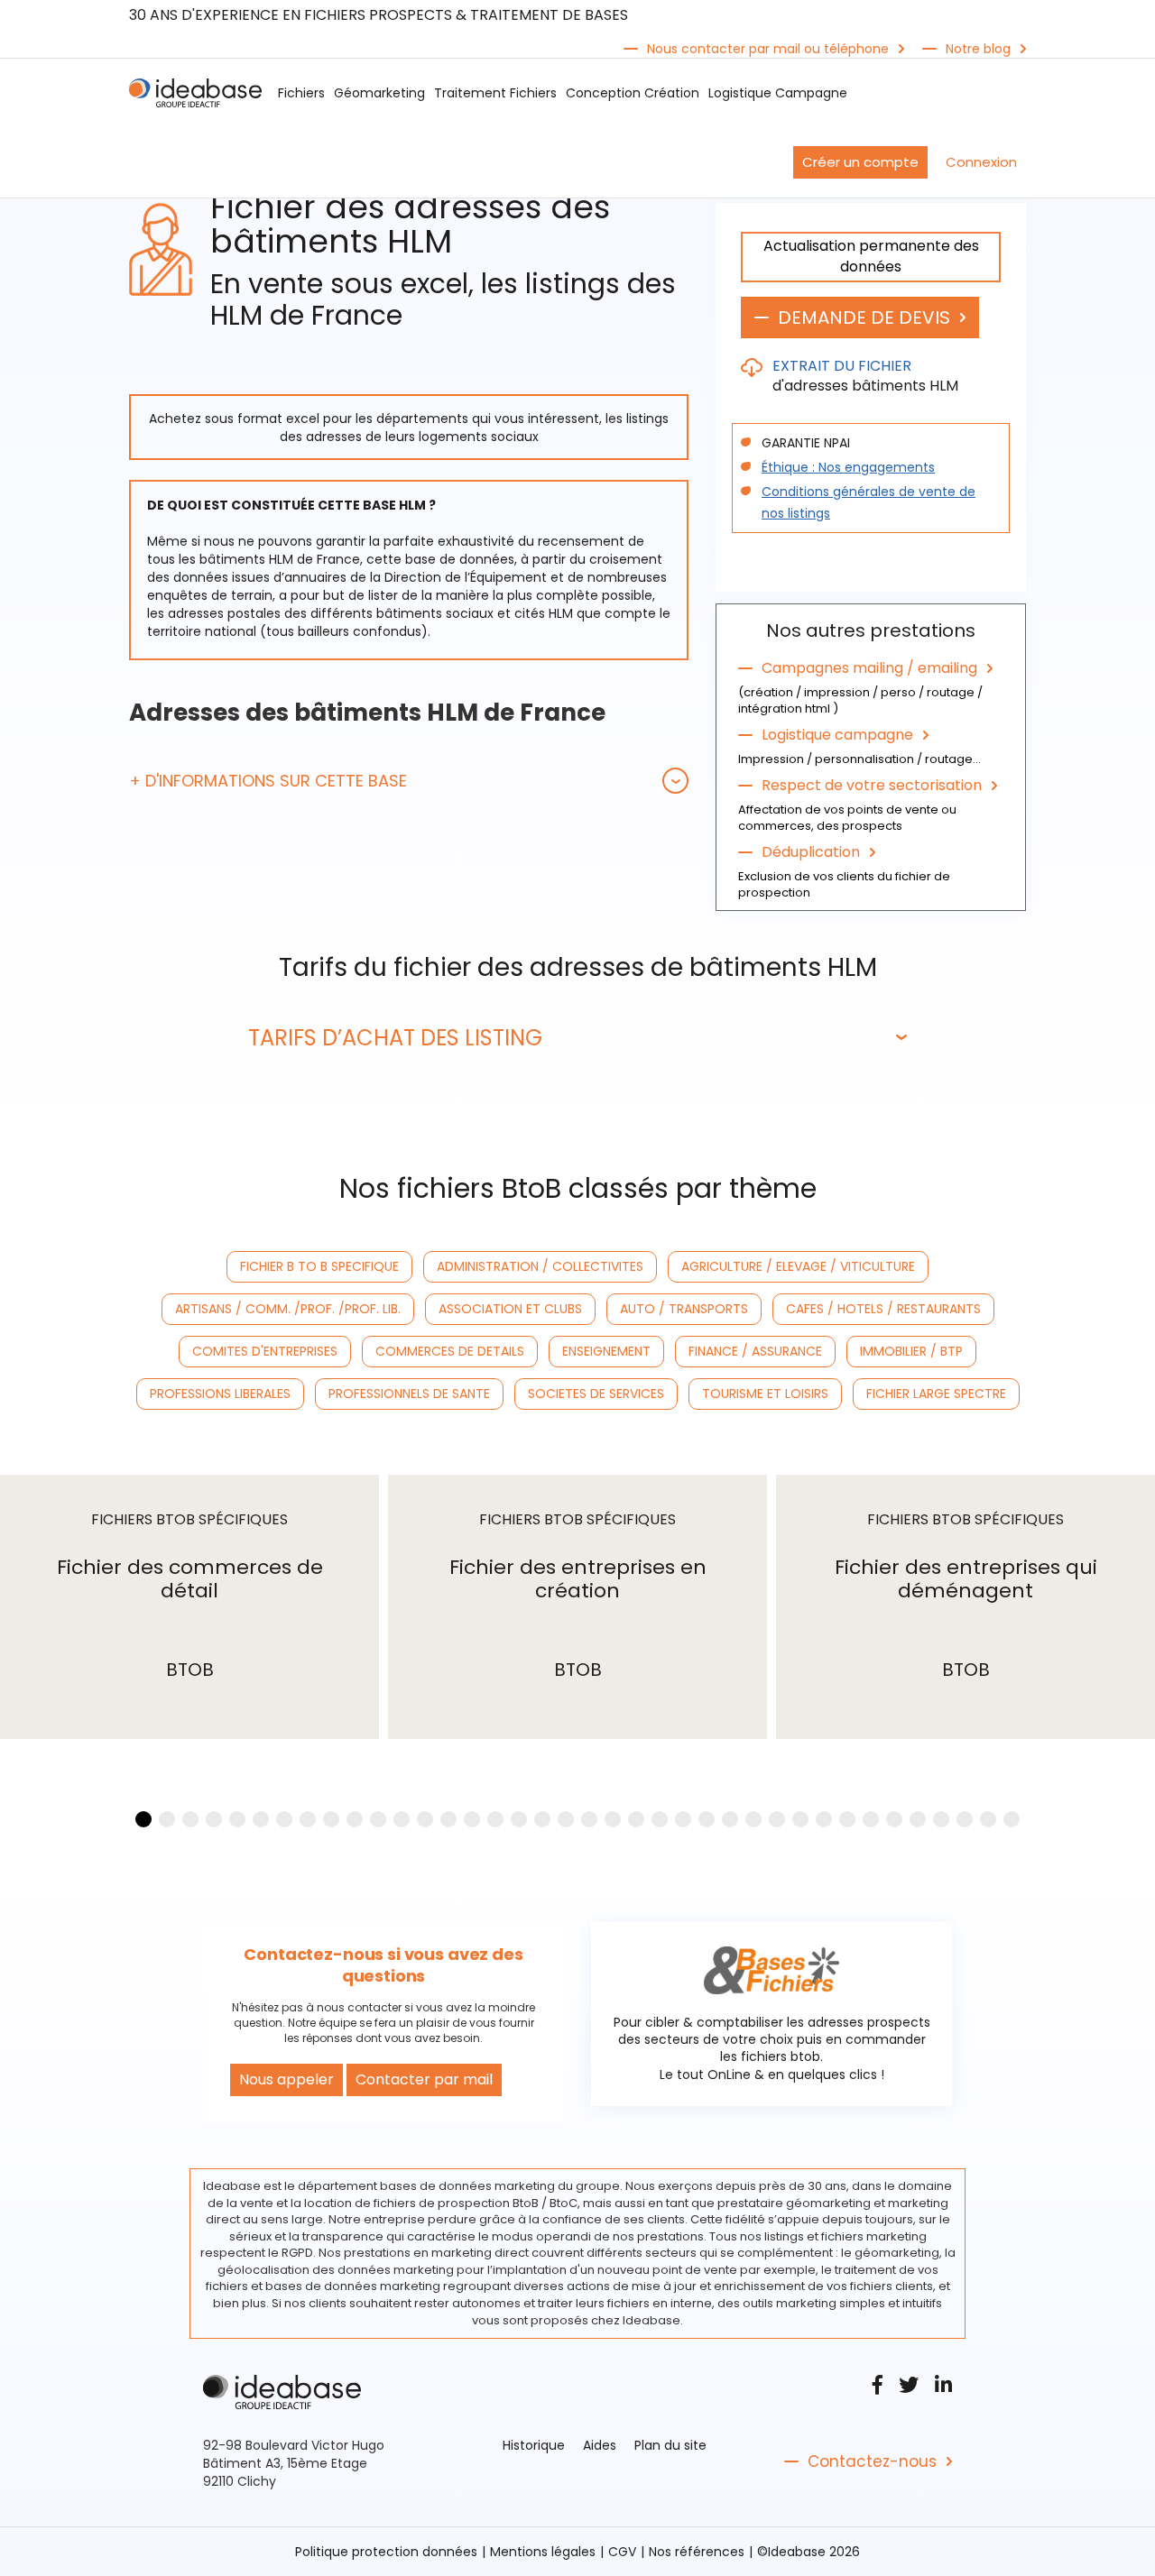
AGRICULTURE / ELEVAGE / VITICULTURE (798, 1266)
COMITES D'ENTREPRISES (265, 1351)
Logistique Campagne (778, 93)
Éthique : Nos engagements (848, 467)
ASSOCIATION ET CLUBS (510, 1309)
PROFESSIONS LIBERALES (220, 1394)
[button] (409, 781)
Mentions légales (543, 2552)
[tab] (409, 781)
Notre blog (978, 49)
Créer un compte (860, 162)
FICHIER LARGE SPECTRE (936, 1394)
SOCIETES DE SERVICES (596, 1394)
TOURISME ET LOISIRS (765, 1394)
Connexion (981, 162)
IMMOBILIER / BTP (911, 1351)
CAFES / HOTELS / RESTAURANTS (883, 1309)
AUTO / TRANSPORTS (684, 1309)
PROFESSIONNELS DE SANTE (409, 1394)
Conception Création (633, 93)
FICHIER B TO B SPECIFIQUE (319, 1266)
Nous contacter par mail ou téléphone (768, 49)
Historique (534, 2445)
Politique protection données (386, 2552)
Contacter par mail (424, 2079)
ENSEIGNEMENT (606, 1351)
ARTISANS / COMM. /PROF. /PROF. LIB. (288, 1309)
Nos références (697, 2552)
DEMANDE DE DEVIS (864, 317)
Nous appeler (286, 2079)
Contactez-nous (872, 2461)
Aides (600, 2445)
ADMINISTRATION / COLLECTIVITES (540, 1266)
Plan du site (670, 2445)
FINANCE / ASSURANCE (755, 1351)
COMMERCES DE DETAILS (450, 1351)
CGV (622, 2552)
